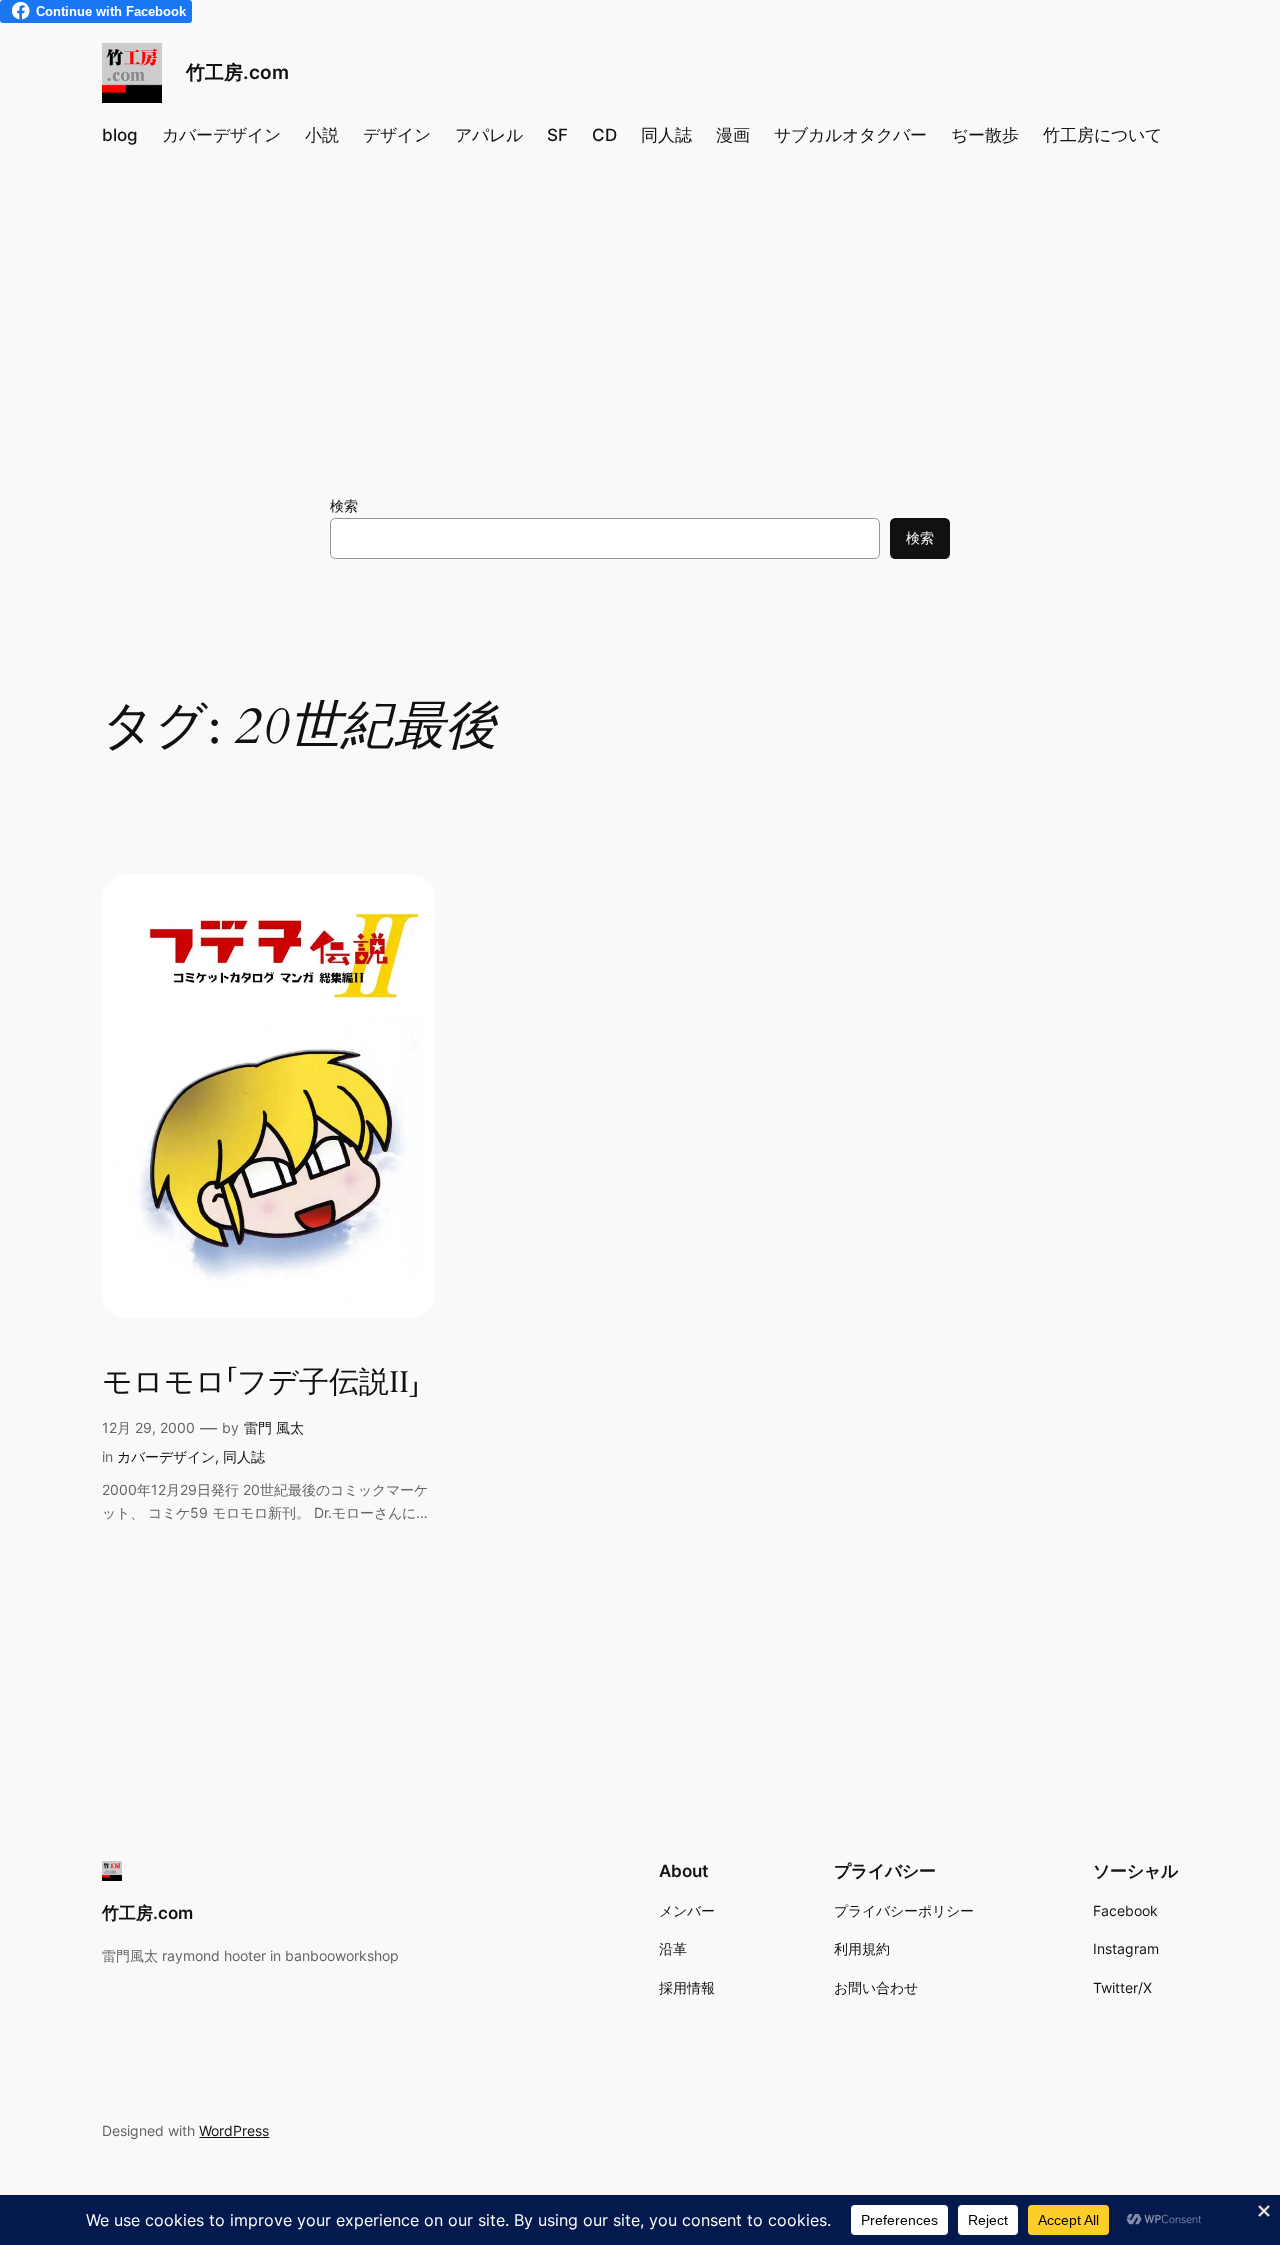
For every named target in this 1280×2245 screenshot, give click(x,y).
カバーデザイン (166, 1456)
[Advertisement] (640, 326)
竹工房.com (237, 72)
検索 (344, 505)
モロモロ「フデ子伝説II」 (261, 1384)
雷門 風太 (274, 1427)
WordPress (234, 2130)
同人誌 (244, 1456)
